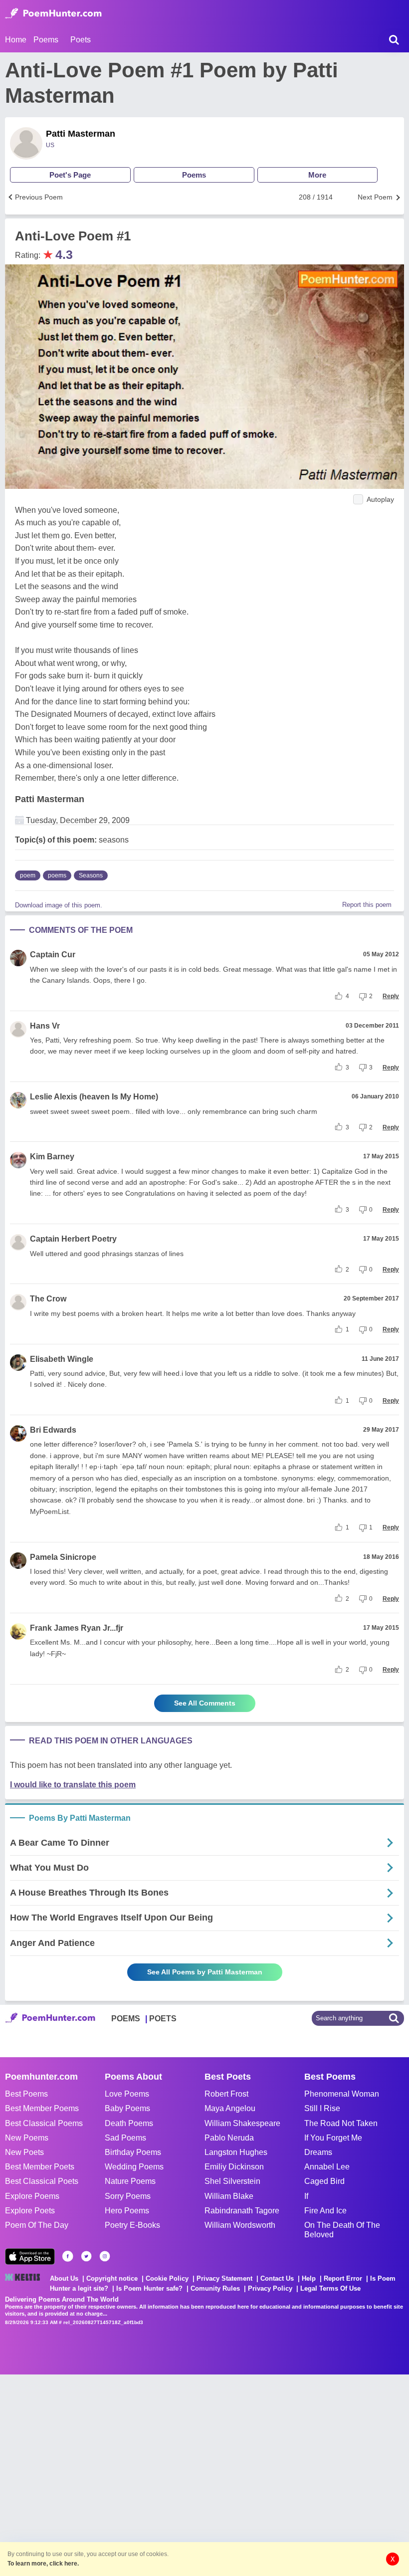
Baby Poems (127, 2108)
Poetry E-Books (132, 2225)
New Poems (27, 2138)
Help (309, 2278)
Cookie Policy (167, 2278)
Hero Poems (127, 2211)
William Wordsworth (240, 2225)
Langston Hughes (236, 2152)
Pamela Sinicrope (63, 1557)
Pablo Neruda (229, 2138)
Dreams (318, 2152)
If (306, 2196)
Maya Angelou (230, 2108)
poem (28, 875)
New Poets (24, 2152)
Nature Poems (130, 2181)
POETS (163, 2019)
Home (16, 40)
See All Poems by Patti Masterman (205, 1972)
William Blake (229, 2196)
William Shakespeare (242, 2123)
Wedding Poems (134, 2167)
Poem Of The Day (37, 2225)
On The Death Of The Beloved (342, 2230)
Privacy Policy (270, 2288)
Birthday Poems (133, 2152)
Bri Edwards (53, 1430)
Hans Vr (45, 1026)
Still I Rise (322, 2108)
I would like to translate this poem (73, 1785)
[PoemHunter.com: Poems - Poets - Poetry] (53, 13)
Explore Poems (32, 2196)
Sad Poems (125, 2138)
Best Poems (26, 2094)
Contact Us (277, 2278)
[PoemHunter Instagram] (105, 2256)
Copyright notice (112, 2278)
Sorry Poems (128, 2196)
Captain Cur (53, 955)
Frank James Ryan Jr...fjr (77, 1628)
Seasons (91, 875)
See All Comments (205, 1703)
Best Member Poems (42, 2108)
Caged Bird (324, 2181)
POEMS (126, 2019)
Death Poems (129, 2123)
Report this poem (367, 905)
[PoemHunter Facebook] (68, 2256)
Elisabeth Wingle (62, 1359)
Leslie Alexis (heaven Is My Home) (94, 1097)
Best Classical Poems (44, 2123)
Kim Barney (52, 1157)
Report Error (343, 2278)
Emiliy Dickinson (234, 2167)
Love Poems (127, 2094)
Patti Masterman (81, 134)
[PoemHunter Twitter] (86, 2256)
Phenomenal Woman (342, 2094)
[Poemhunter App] (30, 2256)
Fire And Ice (325, 2211)
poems (57, 875)
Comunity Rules (215, 2288)
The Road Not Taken (341, 2123)
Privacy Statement (224, 2278)
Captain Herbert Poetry (73, 1239)
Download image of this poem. (59, 905)
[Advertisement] (150, 2474)
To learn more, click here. (43, 2564)
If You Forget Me (333, 2138)
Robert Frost (226, 2094)
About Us (64, 2278)
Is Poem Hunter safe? (149, 2288)
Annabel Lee (327, 2167)
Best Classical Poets (42, 2181)
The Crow (48, 1299)
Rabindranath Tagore (242, 2211)
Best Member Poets (40, 2167)
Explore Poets (30, 2211)
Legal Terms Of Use (330, 2288)
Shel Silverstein (232, 2181)
